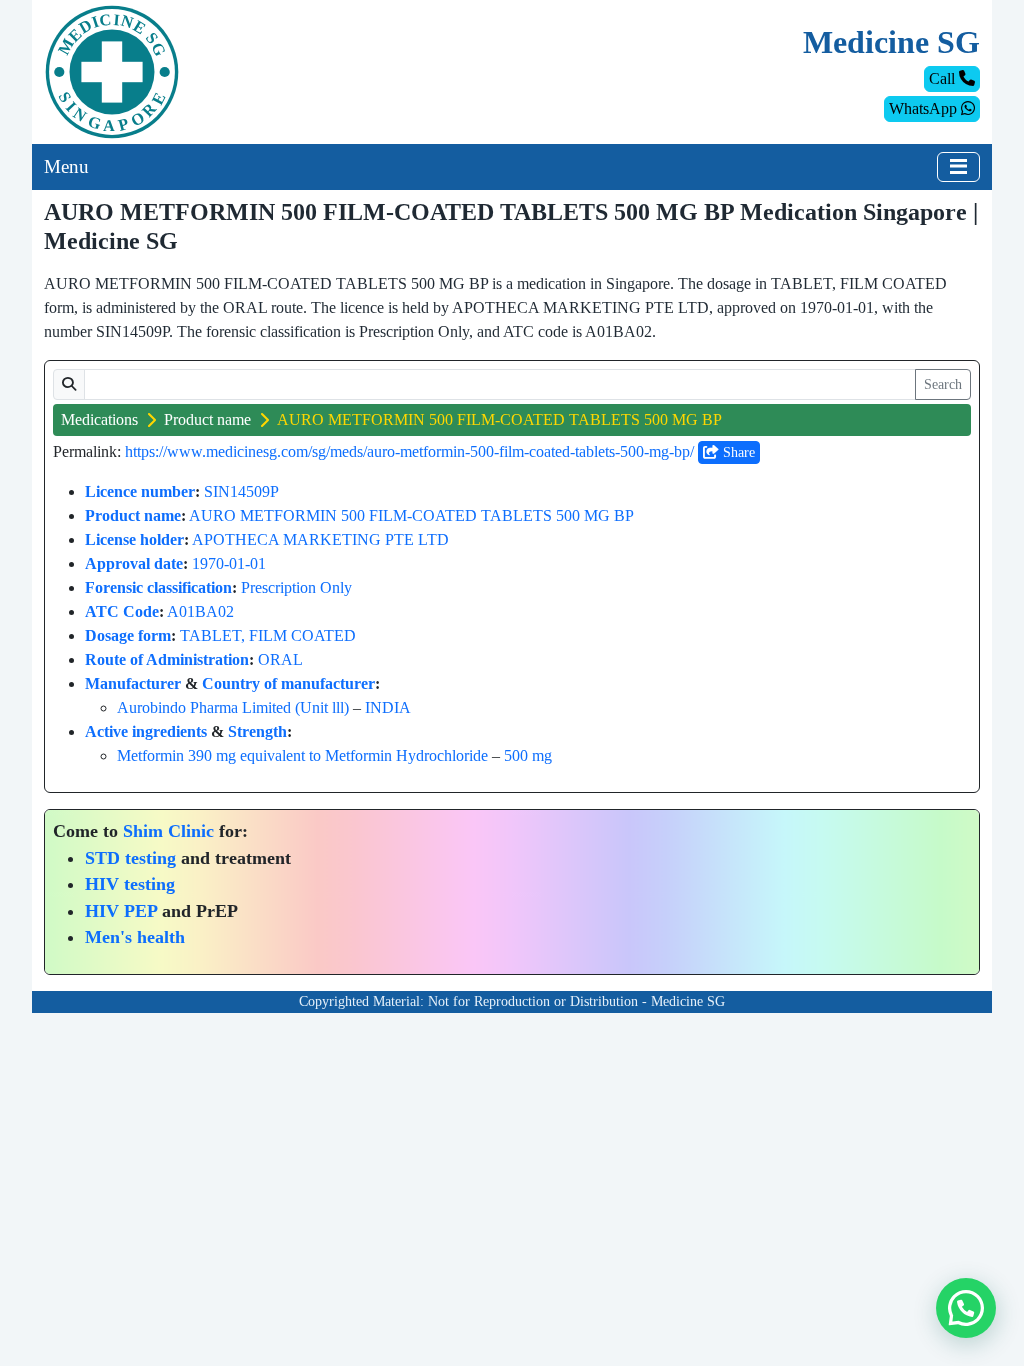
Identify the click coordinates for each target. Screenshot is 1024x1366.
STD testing (130, 858)
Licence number (140, 491)
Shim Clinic (168, 831)
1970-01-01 (229, 563)
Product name (207, 419)
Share (737, 452)
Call (944, 78)
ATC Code (122, 611)
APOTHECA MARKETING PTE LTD (320, 539)
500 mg (528, 755)
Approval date (134, 563)
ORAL (280, 659)
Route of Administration (167, 659)
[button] (966, 1308)
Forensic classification (158, 587)
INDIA (388, 707)
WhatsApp (925, 108)
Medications (99, 419)
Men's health (135, 937)
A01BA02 (200, 611)
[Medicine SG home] (112, 70)
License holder (134, 539)
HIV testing (130, 884)
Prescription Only (296, 587)
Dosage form (128, 635)
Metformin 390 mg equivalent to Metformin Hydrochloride (302, 755)
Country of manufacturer (288, 683)
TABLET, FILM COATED (268, 635)
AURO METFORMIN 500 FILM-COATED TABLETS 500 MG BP (411, 515)
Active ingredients (146, 731)
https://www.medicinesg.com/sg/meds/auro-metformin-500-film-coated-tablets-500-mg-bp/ (409, 451)
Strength (257, 731)
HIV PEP (121, 911)
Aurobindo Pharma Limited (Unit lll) (233, 707)
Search (943, 384)
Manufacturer (133, 683)
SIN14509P (241, 491)
